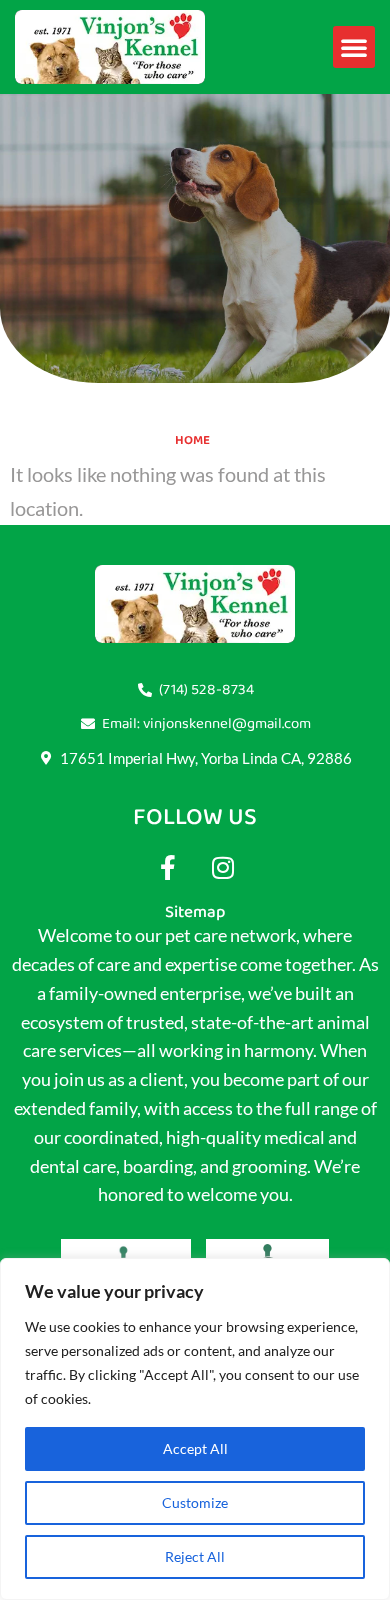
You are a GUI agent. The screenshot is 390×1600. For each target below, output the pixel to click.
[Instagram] (223, 867)
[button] (354, 47)
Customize (195, 1502)
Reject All (195, 1556)
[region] (195, 1429)
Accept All (195, 1448)
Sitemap (195, 912)
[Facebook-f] (168, 867)
